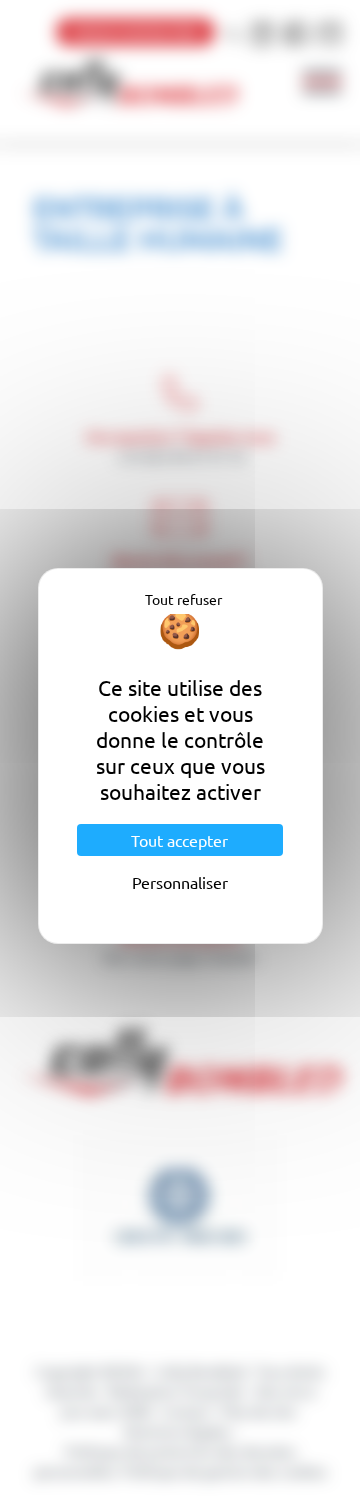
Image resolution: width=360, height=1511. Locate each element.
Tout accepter (179, 840)
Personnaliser (180, 882)
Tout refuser (183, 599)
